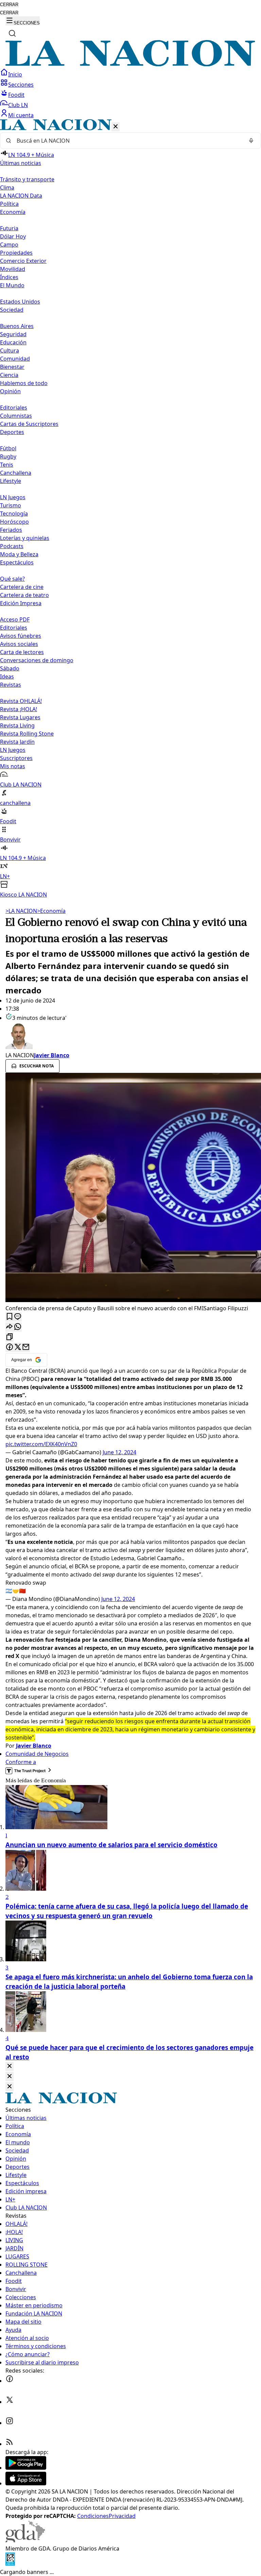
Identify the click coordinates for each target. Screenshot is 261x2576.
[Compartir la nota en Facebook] (10, 1347)
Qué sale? (12, 579)
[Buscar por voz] (251, 141)
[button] (130, 509)
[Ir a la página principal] (130, 64)
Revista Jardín (17, 742)
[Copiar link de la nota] (10, 1337)
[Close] (10, 2066)
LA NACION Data (21, 196)
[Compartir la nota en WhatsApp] (18, 1327)
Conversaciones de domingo (37, 660)
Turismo (11, 505)
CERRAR (9, 5)
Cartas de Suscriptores (29, 424)
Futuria (9, 228)
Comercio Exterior (23, 261)
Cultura (10, 350)
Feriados (11, 530)
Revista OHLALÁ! (21, 701)
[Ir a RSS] (10, 2444)
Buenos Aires (17, 326)
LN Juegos (13, 497)
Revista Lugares (20, 717)
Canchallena (16, 473)
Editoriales (14, 408)
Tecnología (14, 514)
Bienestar (12, 367)
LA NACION (21, 911)
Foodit (16, 95)
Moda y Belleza (19, 554)
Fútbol (8, 448)
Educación (13, 342)
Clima (7, 187)
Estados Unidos (20, 302)
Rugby (8, 456)
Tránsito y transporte (27, 179)
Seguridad (13, 334)
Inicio (15, 74)
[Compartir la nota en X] (18, 1347)
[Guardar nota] (10, 1317)
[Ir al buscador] (12, 33)
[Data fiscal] (10, 2564)
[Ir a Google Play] (26, 2468)
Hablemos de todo (24, 383)
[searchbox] (128, 141)
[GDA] (25, 2540)
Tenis (7, 465)
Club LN (18, 105)
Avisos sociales (19, 644)
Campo (9, 245)
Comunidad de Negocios (37, 1754)
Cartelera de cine (22, 587)
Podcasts (12, 546)
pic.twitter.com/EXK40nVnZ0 (41, 1444)
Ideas (7, 677)
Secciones (21, 85)
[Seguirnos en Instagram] (10, 2423)
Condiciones (93, 2516)
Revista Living (17, 725)
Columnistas (16, 416)
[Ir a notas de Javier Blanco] (130, 1037)
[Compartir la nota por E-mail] (26, 1347)
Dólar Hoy (13, 236)
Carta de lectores (22, 652)
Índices (9, 277)
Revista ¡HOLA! (19, 709)
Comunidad (15, 359)
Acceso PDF (15, 619)
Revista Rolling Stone (27, 734)
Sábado (10, 668)
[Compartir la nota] (10, 1327)
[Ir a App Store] (26, 2483)
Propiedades (16, 253)
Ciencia (9, 375)
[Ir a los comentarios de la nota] (18, 1317)
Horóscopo (14, 522)
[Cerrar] (116, 127)
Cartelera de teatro (24, 595)
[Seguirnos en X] (10, 2402)
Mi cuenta (21, 115)
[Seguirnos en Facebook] (10, 2381)
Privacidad (122, 2516)
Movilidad (13, 269)
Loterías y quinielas (25, 538)
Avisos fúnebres (21, 636)
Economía (51, 911)
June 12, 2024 (119, 1452)
